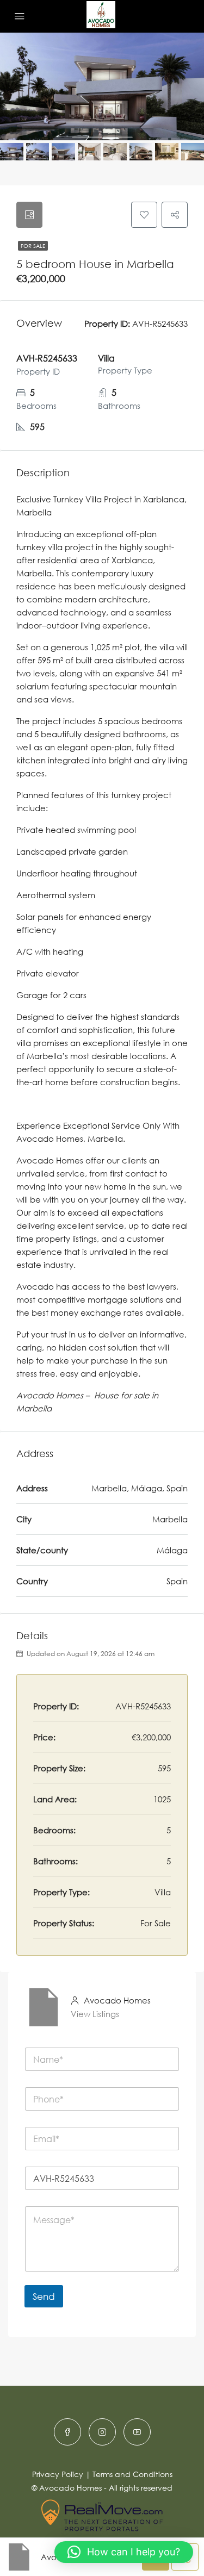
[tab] (29, 215)
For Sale (33, 246)
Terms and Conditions (132, 2474)
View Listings (95, 2014)
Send (44, 2296)
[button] (124, 2552)
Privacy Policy (58, 2474)
